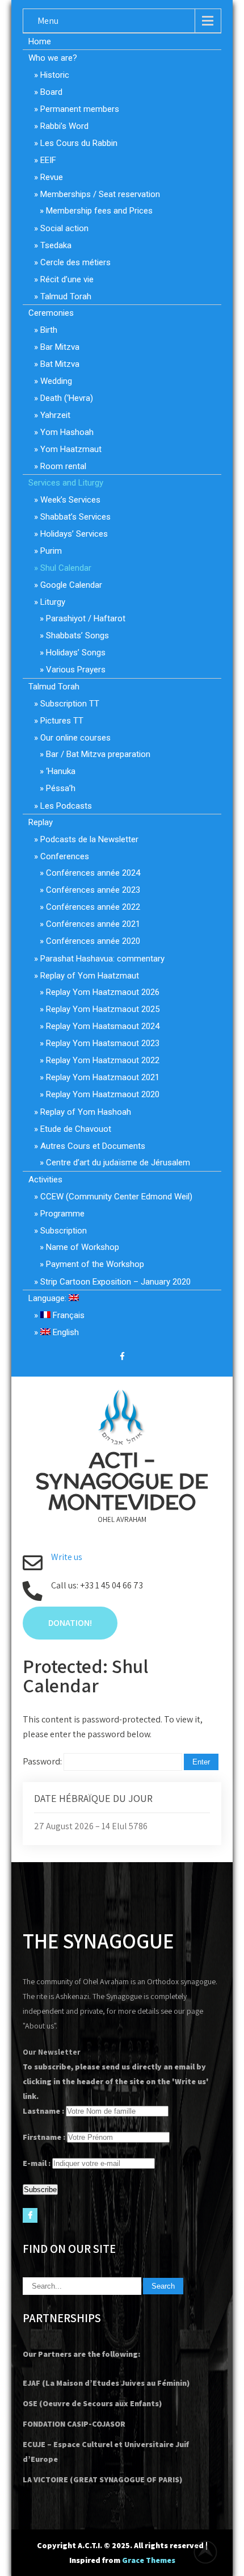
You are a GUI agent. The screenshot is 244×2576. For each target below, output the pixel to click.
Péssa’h (61, 788)
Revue (52, 177)
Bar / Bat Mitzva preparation (98, 754)
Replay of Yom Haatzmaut (90, 976)
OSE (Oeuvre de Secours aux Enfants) (92, 2403)
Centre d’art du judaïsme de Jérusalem (118, 1162)
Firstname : (44, 2137)
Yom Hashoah (67, 432)
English (65, 1332)
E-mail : (37, 2163)
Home (40, 41)
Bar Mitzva (60, 347)
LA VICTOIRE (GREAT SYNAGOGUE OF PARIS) (102, 2479)
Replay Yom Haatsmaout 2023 (103, 1043)
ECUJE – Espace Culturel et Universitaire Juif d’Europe (106, 2452)
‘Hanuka (61, 771)
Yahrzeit (55, 415)
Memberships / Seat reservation (100, 194)
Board (51, 92)
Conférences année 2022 (93, 907)
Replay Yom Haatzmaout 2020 (103, 1094)
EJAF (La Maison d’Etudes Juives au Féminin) (106, 2383)
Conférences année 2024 (93, 873)
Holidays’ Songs (76, 653)
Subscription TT (70, 704)
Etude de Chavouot (76, 1129)
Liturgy (53, 602)
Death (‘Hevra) (67, 398)
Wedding (56, 381)
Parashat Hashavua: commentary (102, 959)
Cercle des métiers (75, 262)
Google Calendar (71, 585)
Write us (67, 1557)
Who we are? (53, 58)
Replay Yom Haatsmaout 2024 (103, 1026)
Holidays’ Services (74, 534)
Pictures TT (62, 721)
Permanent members (80, 109)
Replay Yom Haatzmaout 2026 (103, 992)
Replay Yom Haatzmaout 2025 (103, 1009)
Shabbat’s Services (75, 517)
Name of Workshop (83, 1247)
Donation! (70, 1623)
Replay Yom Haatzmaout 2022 (103, 1060)
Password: (43, 1761)
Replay (41, 822)
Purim (51, 551)
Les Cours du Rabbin (79, 143)
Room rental (63, 466)
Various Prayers (76, 670)
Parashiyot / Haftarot (86, 618)
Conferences (65, 856)
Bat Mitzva (60, 364)
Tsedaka (56, 245)
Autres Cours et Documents (93, 1146)
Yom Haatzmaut (71, 449)
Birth (49, 330)
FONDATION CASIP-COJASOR (74, 2424)
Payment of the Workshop (95, 1264)
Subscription (64, 1231)
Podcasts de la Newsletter (89, 839)
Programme (62, 1214)
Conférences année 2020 (93, 941)
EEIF (48, 160)
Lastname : (43, 2111)
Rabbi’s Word (64, 126)
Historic (55, 75)
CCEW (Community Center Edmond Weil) (116, 1197)
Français (68, 1315)
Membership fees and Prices (99, 211)
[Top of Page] (212, 2552)
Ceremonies (51, 313)
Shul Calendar (66, 568)
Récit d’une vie (67, 279)
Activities (45, 1180)
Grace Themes (149, 2560)
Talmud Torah (66, 296)
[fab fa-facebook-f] (122, 1358)
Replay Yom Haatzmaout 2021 (103, 1077)
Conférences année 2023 (93, 890)
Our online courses (75, 738)
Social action (64, 228)
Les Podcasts (66, 806)
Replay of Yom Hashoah (86, 1112)
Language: (49, 1298)
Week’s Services (70, 500)
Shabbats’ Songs (77, 635)
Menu (48, 21)
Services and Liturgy (66, 483)
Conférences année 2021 (93, 924)
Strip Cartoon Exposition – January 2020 (115, 1282)
